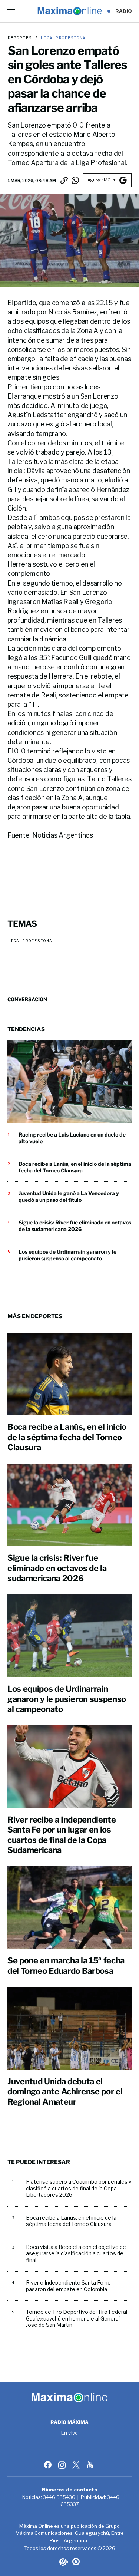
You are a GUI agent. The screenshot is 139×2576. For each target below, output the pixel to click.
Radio (124, 11)
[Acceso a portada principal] (69, 11)
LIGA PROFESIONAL (63, 38)
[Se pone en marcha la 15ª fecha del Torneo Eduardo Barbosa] (69, 1908)
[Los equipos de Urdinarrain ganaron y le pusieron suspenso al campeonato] (69, 1636)
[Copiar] (64, 180)
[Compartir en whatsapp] (75, 180)
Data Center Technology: (76, 2562)
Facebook (49, 2465)
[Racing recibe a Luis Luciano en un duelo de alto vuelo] (69, 1082)
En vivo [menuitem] (69, 2433)
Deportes (20, 38)
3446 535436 (59, 2497)
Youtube (91, 2465)
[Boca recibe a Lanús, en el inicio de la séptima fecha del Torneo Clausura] (69, 1374)
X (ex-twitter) (77, 2465)
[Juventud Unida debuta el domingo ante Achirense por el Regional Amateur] (69, 2028)
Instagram (63, 2465)
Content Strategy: (63, 2562)
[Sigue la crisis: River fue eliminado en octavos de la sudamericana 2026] (69, 1505)
